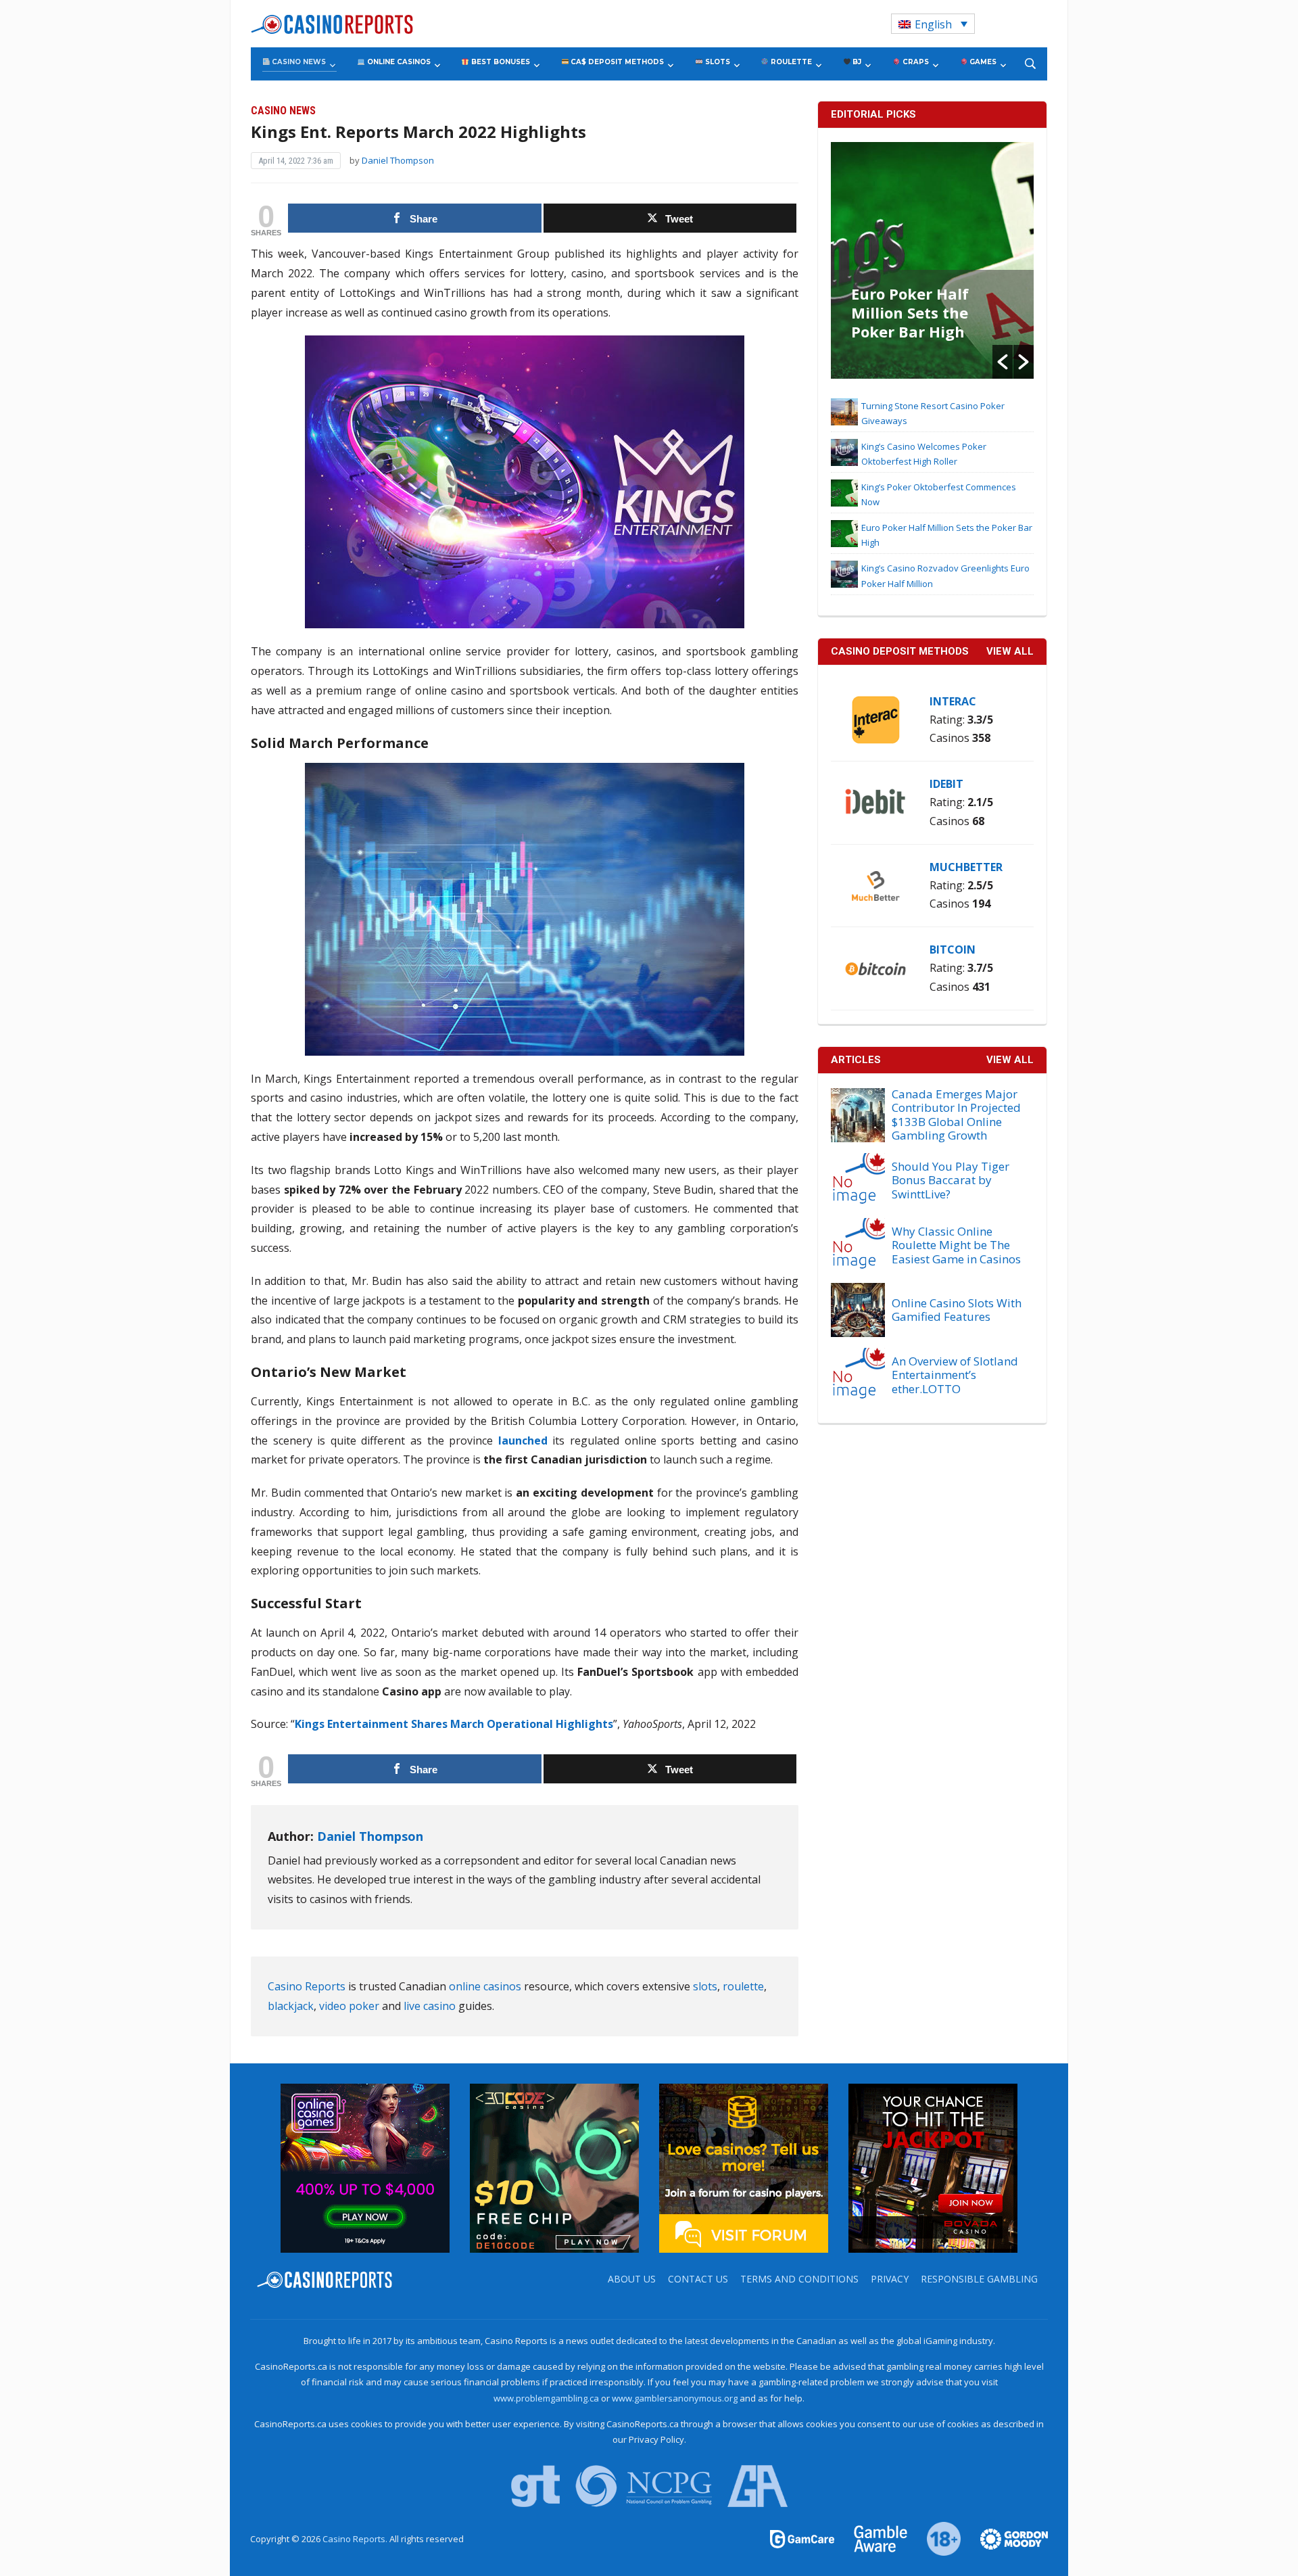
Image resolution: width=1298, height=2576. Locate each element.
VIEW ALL (1010, 651)
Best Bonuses (500, 62)
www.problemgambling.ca (546, 2398)
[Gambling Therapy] (1005, 2538)
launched (523, 1441)
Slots (717, 62)
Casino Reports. (356, 2539)
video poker (349, 2006)
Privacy (890, 2279)
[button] (1003, 362)
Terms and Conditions (799, 2279)
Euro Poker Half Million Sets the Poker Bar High (910, 312)
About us (632, 2279)
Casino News (298, 62)
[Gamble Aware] (873, 2538)
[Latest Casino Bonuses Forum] (744, 2167)
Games (982, 62)
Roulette (790, 62)
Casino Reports (307, 1986)
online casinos (485, 1986)
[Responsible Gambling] (936, 2538)
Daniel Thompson (398, 160)
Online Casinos (398, 62)
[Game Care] (803, 2538)
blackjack (291, 2006)
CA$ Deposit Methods (616, 62)
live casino (430, 2006)
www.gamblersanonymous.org (675, 2398)
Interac (953, 701)
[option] (932, 260)
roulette (743, 1986)
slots (705, 1986)
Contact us (698, 2279)
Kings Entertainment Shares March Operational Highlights (454, 1724)
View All (1010, 1060)
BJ (856, 62)
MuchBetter (966, 867)
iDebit (946, 784)
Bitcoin (953, 950)
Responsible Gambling (979, 2279)
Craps (915, 62)
